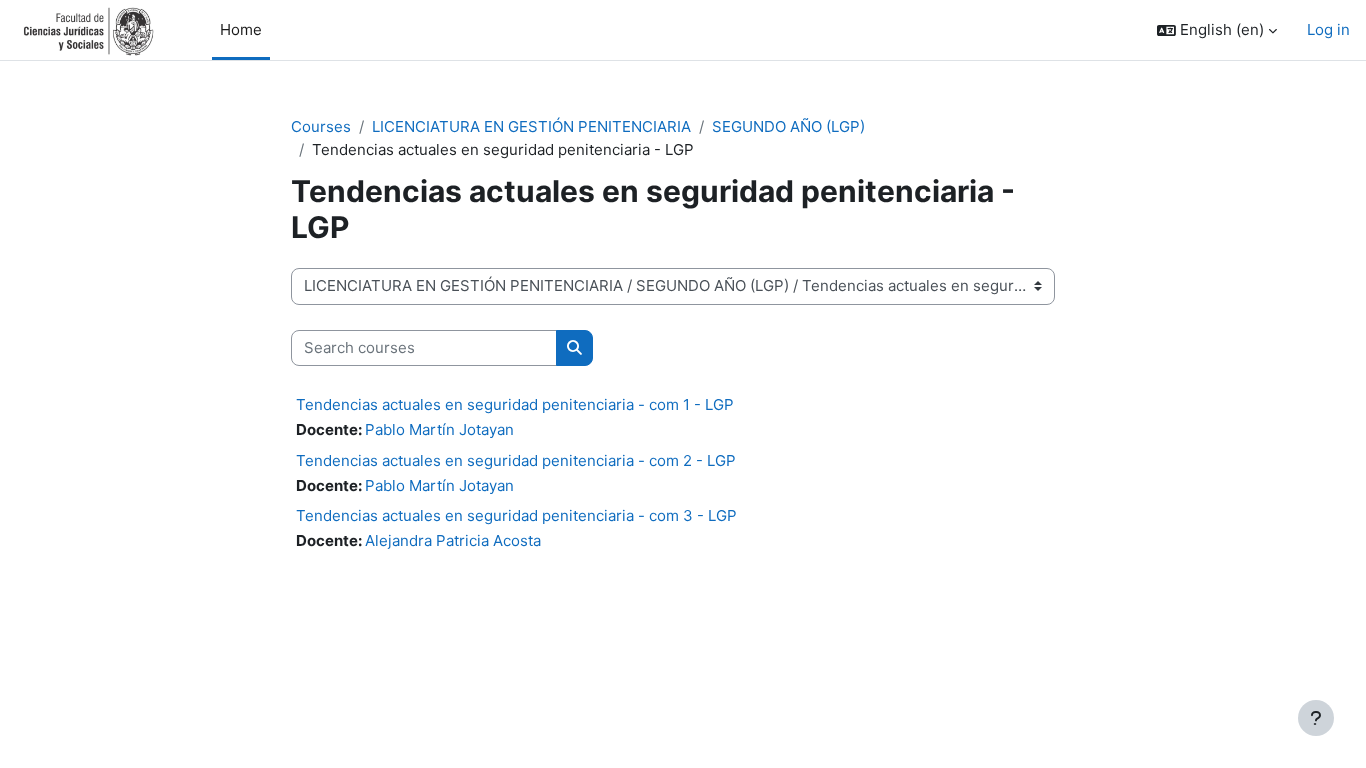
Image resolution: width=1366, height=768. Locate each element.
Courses (321, 126)
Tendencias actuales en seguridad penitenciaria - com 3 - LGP (516, 515)
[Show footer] (1316, 718)
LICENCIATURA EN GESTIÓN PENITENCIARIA (531, 126)
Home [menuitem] (241, 29)
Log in (1328, 29)
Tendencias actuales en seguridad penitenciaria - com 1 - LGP (515, 404)
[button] (1217, 30)
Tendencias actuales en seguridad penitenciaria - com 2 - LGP (516, 460)
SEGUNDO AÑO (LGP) (788, 126)
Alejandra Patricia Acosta (453, 540)
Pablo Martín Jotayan (439, 429)
